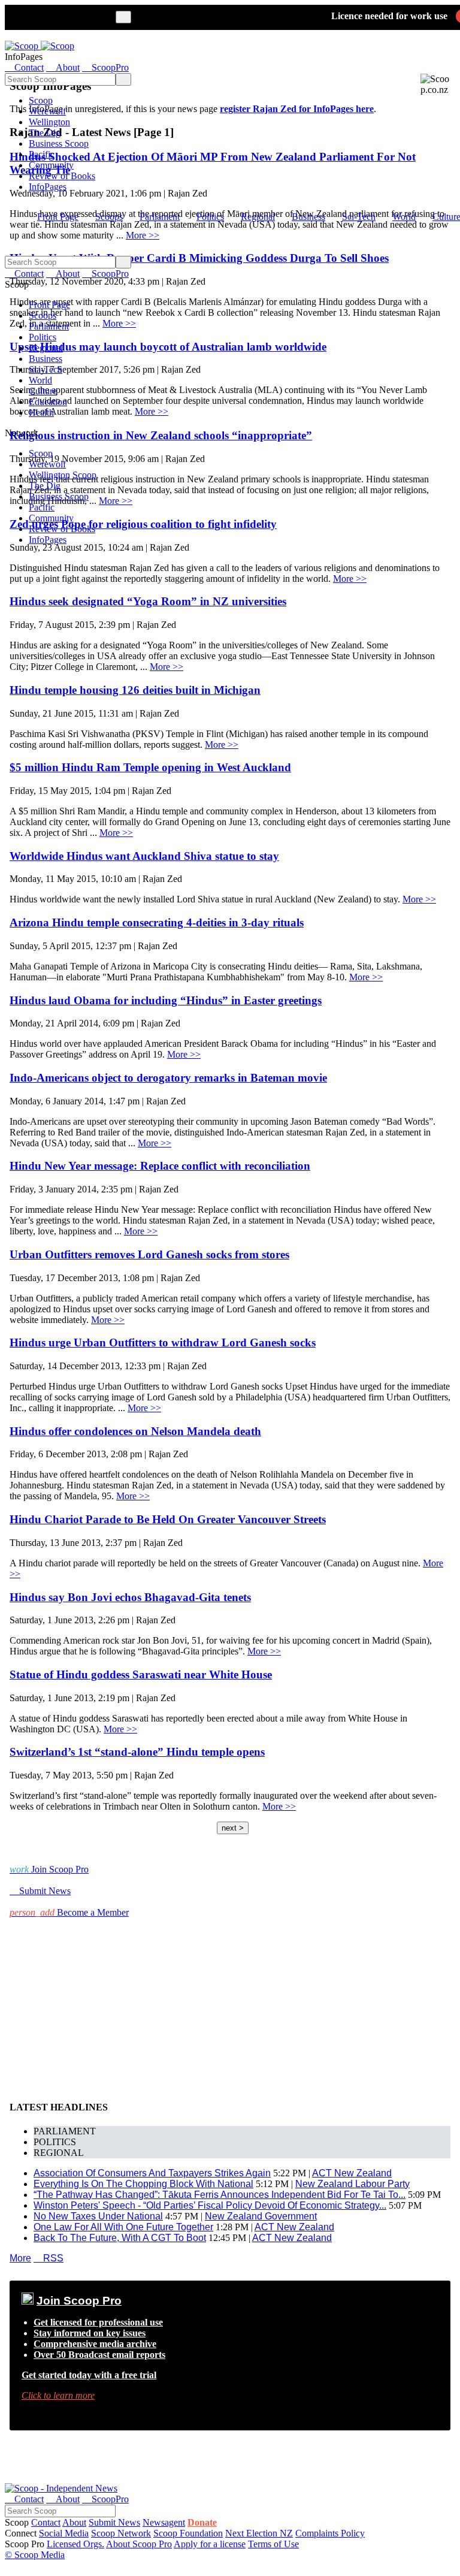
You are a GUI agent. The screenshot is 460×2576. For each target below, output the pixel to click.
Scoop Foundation (188, 2533)
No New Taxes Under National (98, 2216)
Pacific (42, 154)
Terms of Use (273, 2544)
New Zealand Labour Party (352, 2184)
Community (51, 165)
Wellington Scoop (63, 475)
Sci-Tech (359, 217)
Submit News (114, 2522)
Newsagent (164, 2522)
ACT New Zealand (352, 2173)
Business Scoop (59, 144)
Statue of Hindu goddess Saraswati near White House (141, 1674)
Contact (46, 2522)
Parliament (160, 217)
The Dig (45, 133)
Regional (258, 217)
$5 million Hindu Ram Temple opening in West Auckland (150, 767)
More (20, 2258)
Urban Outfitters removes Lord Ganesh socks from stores (149, 1254)
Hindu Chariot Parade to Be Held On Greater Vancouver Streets (168, 1519)
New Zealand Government (261, 2216)
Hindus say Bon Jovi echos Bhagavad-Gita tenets (130, 1597)
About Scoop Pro (139, 2544)
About (74, 2522)
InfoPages (48, 187)
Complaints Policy (330, 2533)
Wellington (49, 122)
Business (308, 217)
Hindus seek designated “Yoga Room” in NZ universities (148, 601)
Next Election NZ (259, 2533)
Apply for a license (210, 2544)
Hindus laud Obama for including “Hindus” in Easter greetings (166, 1000)
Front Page (58, 217)
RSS (49, 2258)
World (404, 217)
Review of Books (62, 176)
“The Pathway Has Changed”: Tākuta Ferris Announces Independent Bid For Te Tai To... (220, 2195)
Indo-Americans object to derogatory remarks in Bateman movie (168, 1078)
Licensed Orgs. (75, 2544)
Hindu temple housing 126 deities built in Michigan (135, 690)
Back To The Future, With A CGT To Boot (120, 2238)
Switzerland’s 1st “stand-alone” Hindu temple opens (137, 1752)
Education (48, 402)
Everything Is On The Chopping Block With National (143, 2184)
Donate (202, 2522)
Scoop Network (121, 2533)
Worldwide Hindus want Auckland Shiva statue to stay (144, 856)
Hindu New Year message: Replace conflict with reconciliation (160, 1166)
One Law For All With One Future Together (123, 2227)
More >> (350, 579)
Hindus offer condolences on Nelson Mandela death (135, 1431)
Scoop (41, 100)
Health (41, 413)
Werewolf (47, 111)
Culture (43, 391)
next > (233, 1828)
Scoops (109, 217)
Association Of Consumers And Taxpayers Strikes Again (152, 2173)
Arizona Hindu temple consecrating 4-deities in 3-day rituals (157, 922)
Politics (210, 217)
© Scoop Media (35, 2555)
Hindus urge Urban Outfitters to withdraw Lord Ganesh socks (163, 1343)
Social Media (64, 2533)
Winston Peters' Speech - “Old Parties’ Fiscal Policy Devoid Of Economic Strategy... (210, 2205)
